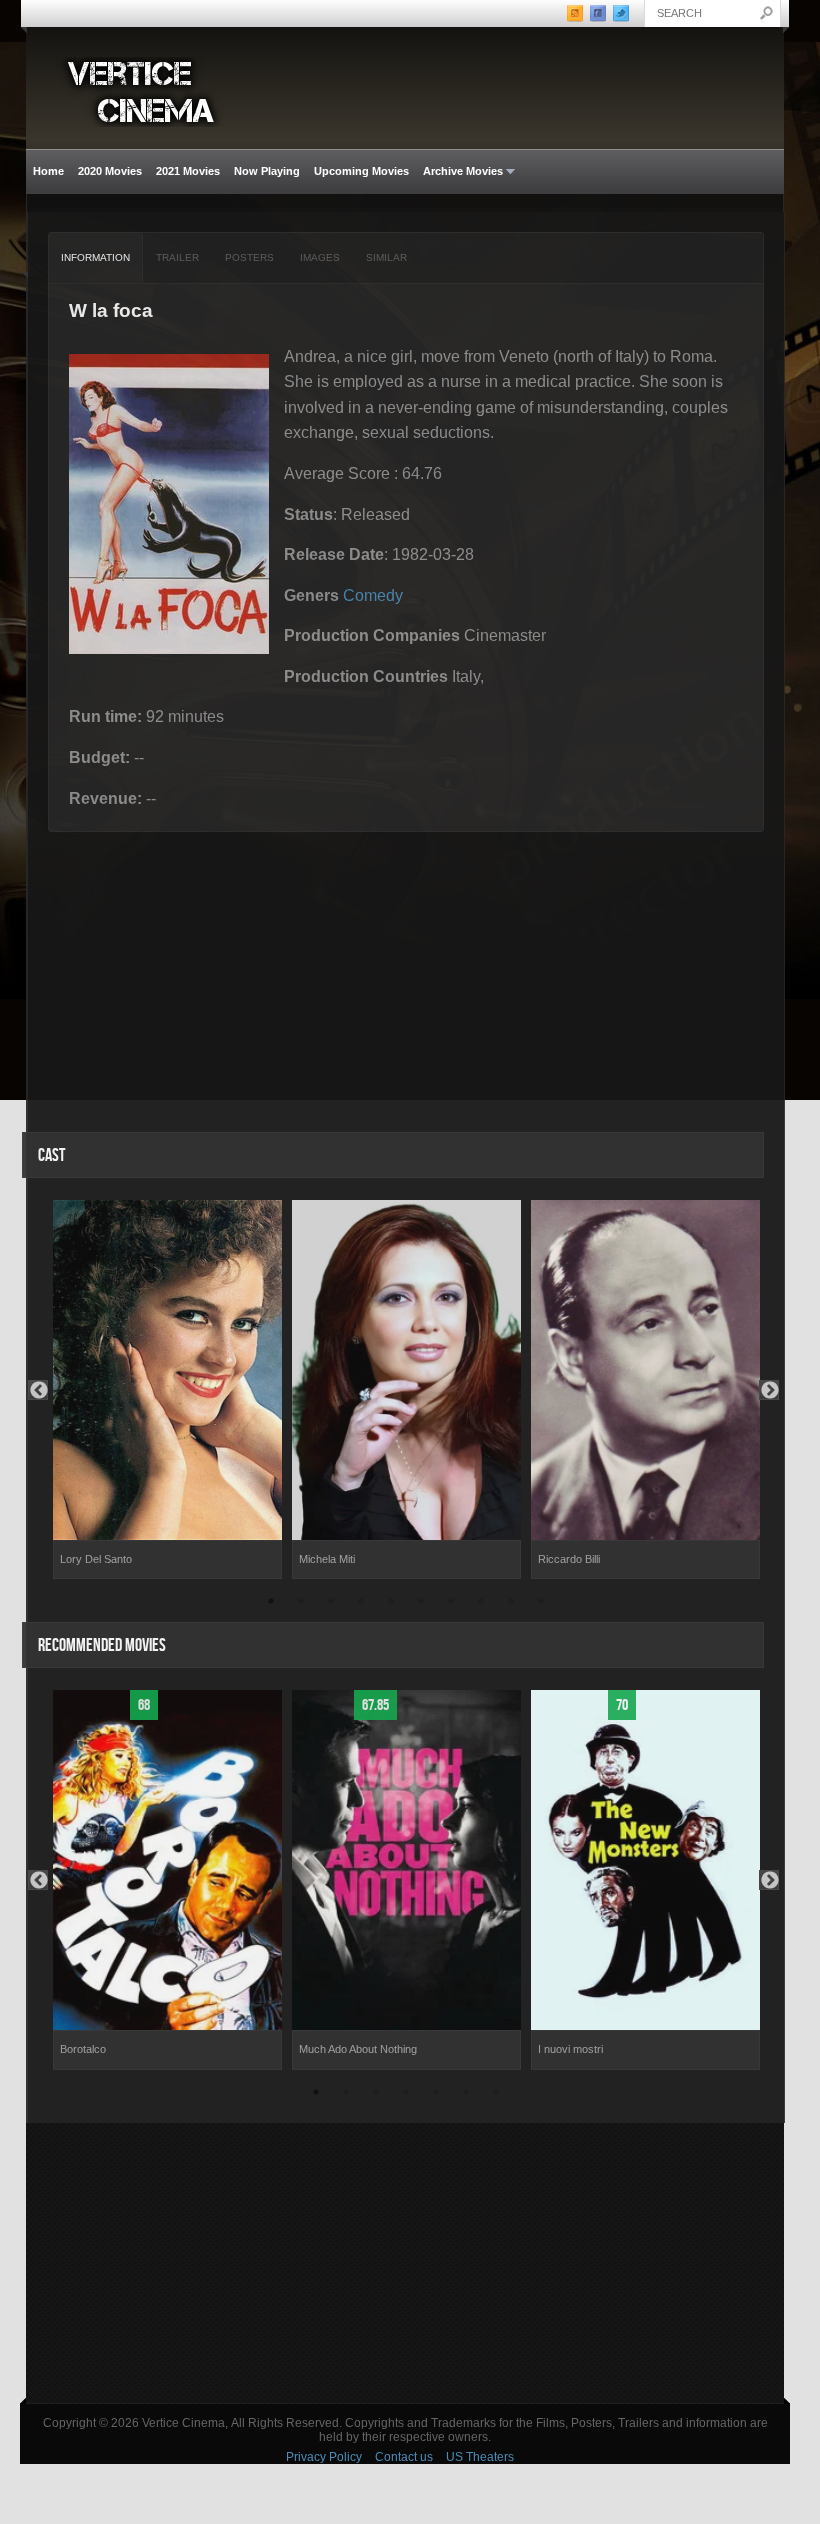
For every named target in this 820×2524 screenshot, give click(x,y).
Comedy (373, 595)
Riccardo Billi (569, 1559)
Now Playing (267, 171)
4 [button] (361, 1604)
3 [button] (331, 1604)
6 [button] (421, 1604)
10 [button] (541, 1604)
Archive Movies (459, 171)
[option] (167, 1390)
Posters (249, 257)
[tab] (96, 258)
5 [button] (391, 1604)
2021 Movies (188, 171)
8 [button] (481, 1604)
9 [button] (511, 1604)
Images (320, 257)
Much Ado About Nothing (358, 2049)
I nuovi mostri (570, 2049)
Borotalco (83, 2049)
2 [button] (301, 1604)
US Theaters (480, 2457)
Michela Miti (327, 1559)
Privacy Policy (324, 2457)
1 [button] (271, 1604)
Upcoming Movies (361, 171)
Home (48, 171)
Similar (386, 257)
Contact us (404, 2457)
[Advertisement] (405, 2263)
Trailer (177, 257)
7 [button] (451, 1604)
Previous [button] (38, 1390)
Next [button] (769, 1390)
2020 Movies (110, 171)
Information (95, 257)
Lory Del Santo (96, 1559)
